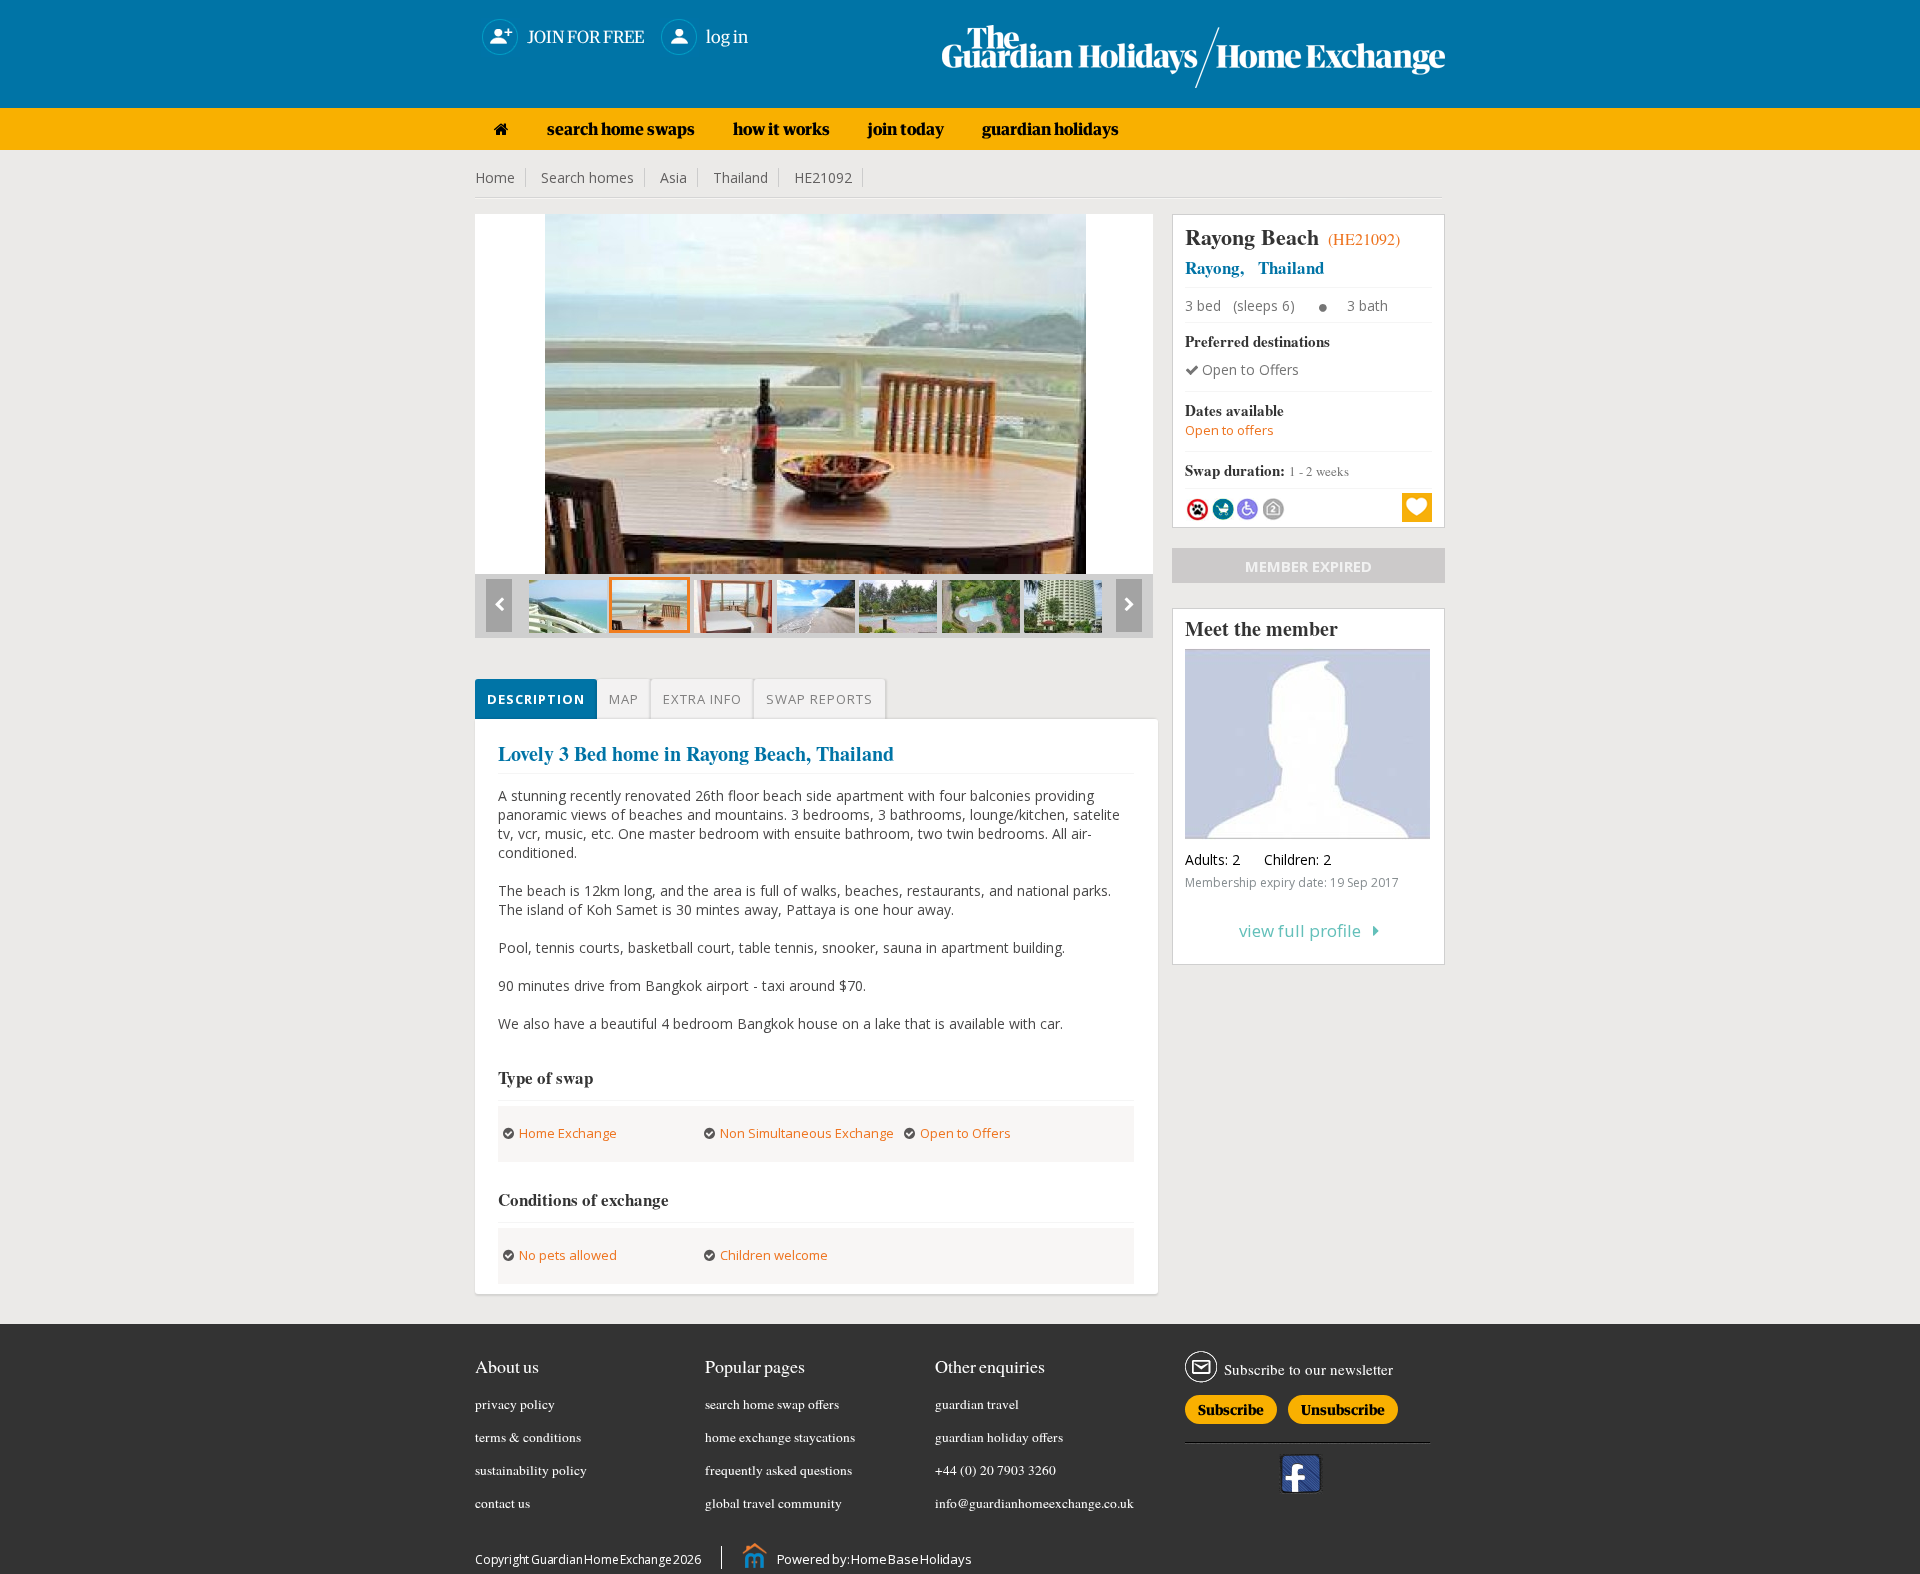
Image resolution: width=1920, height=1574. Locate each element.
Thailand (740, 177)
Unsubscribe (1343, 1406)
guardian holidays (1050, 129)
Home (495, 177)
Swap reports (819, 699)
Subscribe (1231, 1406)
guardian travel (977, 1404)
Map (624, 699)
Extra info (702, 699)
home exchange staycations (780, 1437)
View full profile (1306, 930)
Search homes (587, 177)
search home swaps (621, 129)
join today (906, 129)
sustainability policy (531, 1470)
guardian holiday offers (999, 1437)
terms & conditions (528, 1437)
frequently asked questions (778, 1470)
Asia (673, 177)
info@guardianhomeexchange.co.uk (1034, 1503)
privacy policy (515, 1404)
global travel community (773, 1503)
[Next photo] (1129, 613)
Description (536, 699)
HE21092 (823, 177)
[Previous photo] (499, 613)
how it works (781, 129)
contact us (502, 1503)
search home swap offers (772, 1404)
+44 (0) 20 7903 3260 (995, 1470)
